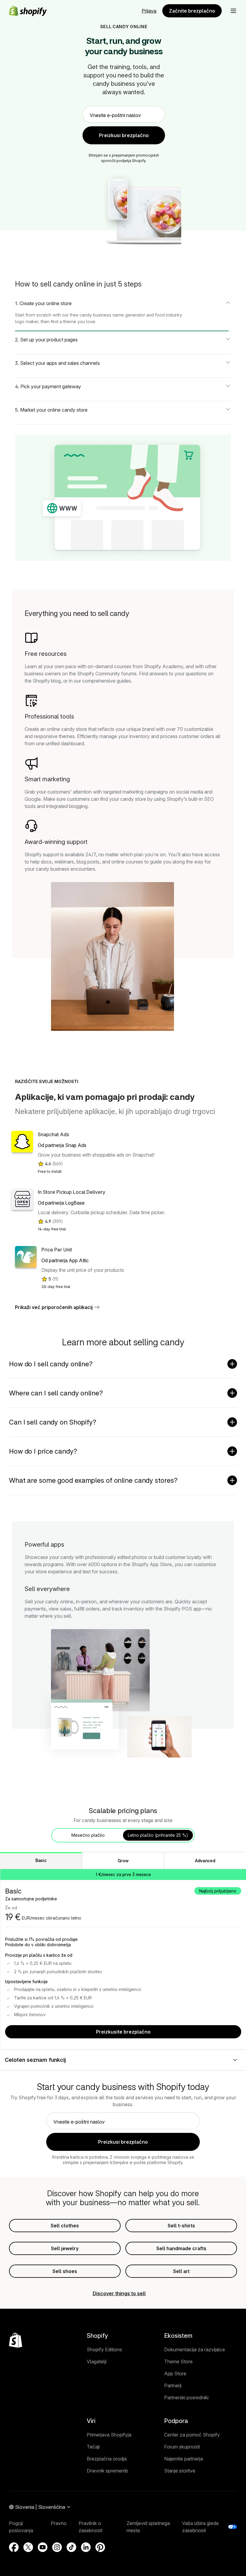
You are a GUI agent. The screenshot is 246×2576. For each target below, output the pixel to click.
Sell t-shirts (181, 2226)
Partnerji (173, 2385)
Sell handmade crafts (181, 2248)
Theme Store (178, 2361)
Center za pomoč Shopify (192, 2435)
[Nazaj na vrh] (16, 2340)
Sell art (181, 2271)
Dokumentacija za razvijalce (195, 2349)
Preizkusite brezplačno (123, 2032)
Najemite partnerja (183, 2459)
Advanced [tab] (205, 1861)
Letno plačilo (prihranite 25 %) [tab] (158, 1835)
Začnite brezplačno (192, 11)
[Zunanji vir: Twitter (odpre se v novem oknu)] (28, 2547)
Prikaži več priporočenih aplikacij (54, 1307)
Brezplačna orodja (107, 2459)
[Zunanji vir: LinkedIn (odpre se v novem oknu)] (86, 2547)
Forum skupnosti (182, 2447)
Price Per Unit (57, 1250)
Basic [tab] (41, 1860)
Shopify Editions (104, 2349)
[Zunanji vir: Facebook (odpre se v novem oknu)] (14, 2547)
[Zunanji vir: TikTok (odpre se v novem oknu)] (71, 2547)
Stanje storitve (180, 2471)
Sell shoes (65, 2271)
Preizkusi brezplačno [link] (124, 135)
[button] (233, 11)
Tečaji (93, 2447)
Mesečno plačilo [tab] (88, 1835)
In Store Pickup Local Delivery (72, 1192)
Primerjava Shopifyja (109, 2435)
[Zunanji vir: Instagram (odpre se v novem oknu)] (57, 2547)
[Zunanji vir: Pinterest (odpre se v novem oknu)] (100, 2547)
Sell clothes (65, 2226)
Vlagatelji (97, 2361)
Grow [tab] (123, 1861)
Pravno (59, 2523)
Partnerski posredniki (186, 2397)
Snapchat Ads (53, 1134)
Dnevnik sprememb (107, 2471)
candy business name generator (112, 315)
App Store (175, 2373)
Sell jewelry (65, 2248)
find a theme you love (73, 321)
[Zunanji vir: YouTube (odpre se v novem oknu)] (43, 2547)
